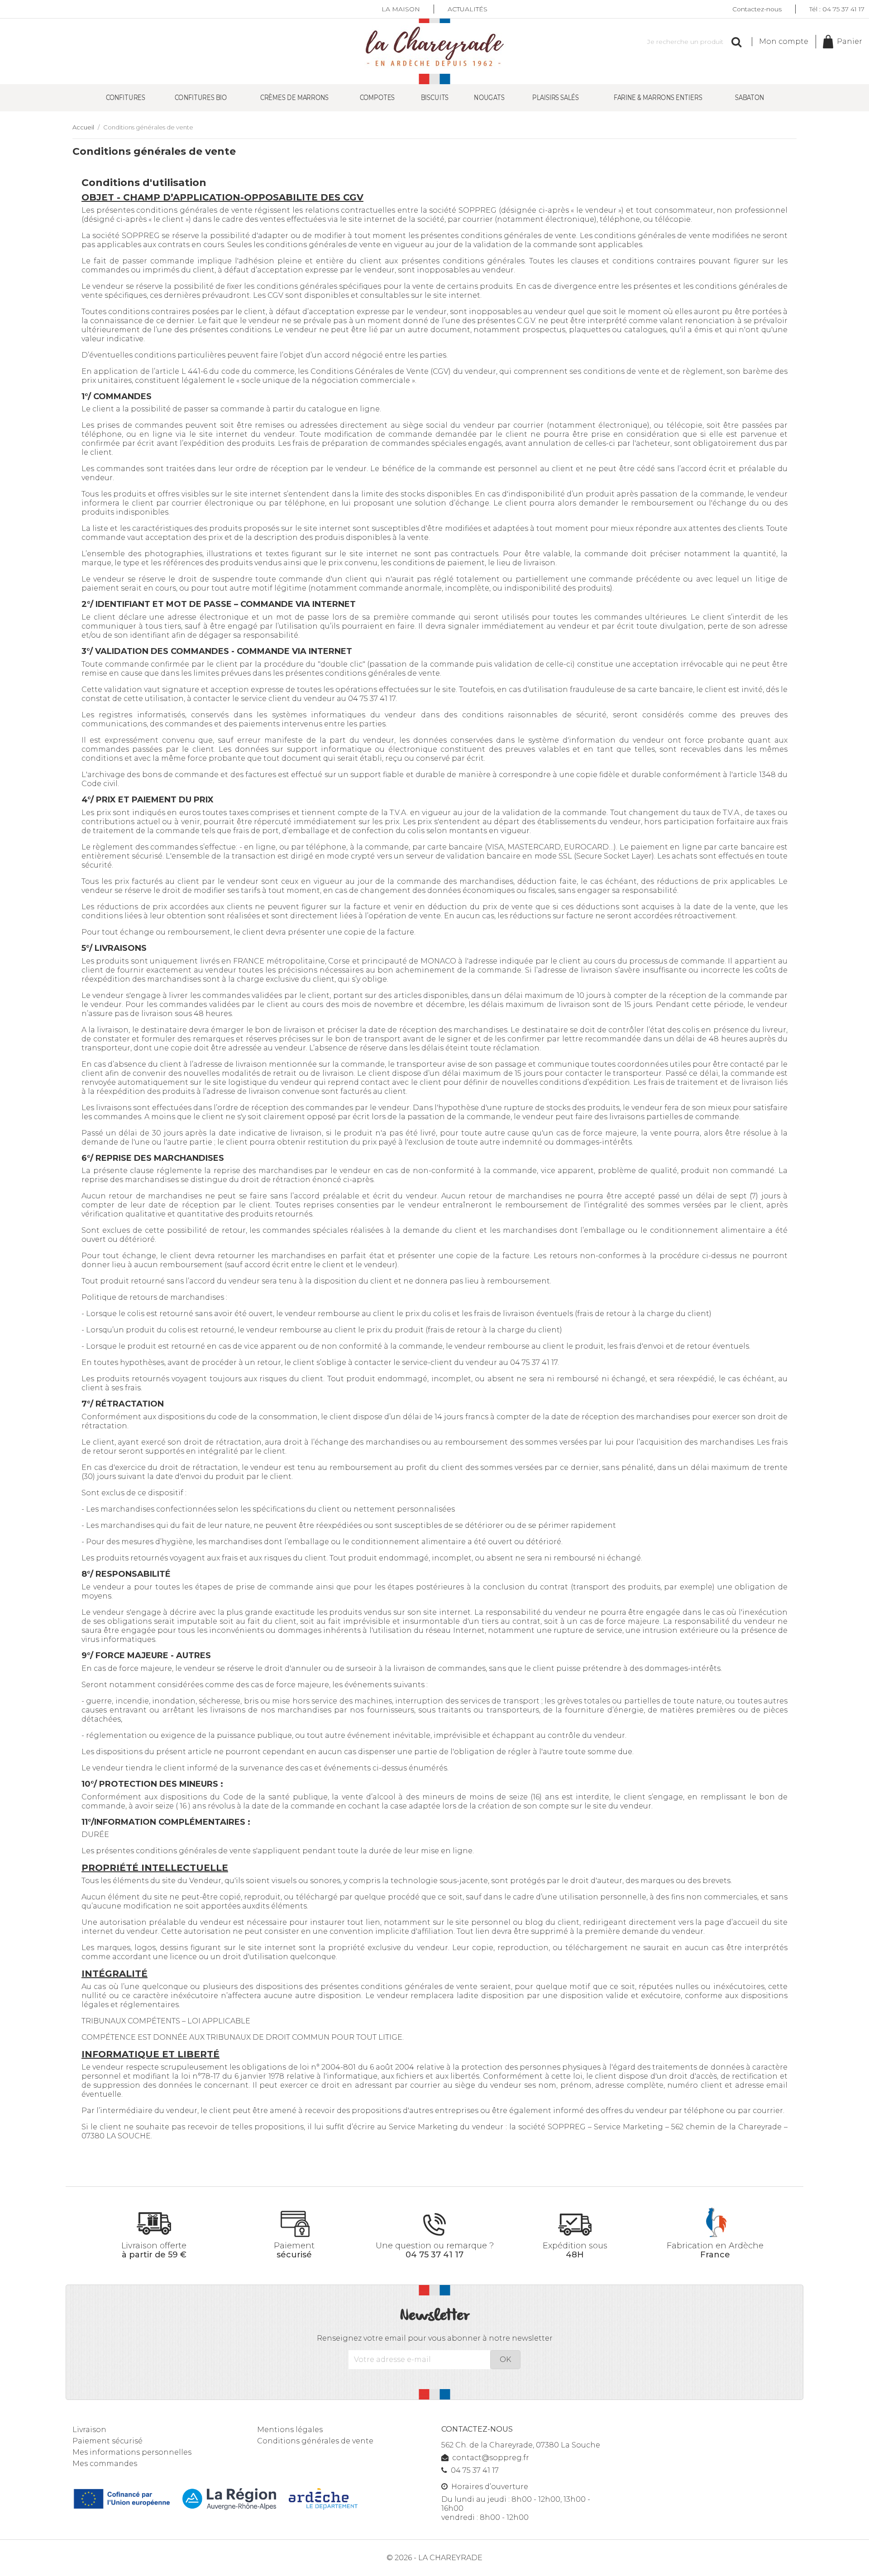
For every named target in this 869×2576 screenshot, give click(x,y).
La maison (401, 9)
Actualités (468, 9)
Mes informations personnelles (132, 2452)
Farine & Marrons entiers (658, 98)
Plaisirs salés (556, 98)
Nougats (489, 98)
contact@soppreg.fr (491, 2458)
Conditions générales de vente (315, 2441)
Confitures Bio (201, 98)
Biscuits (435, 98)
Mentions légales (290, 2430)
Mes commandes (105, 2464)
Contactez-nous (757, 9)
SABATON (750, 98)
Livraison (89, 2430)
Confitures (126, 98)
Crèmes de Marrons (294, 98)
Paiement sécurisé (107, 2441)
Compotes (377, 98)
